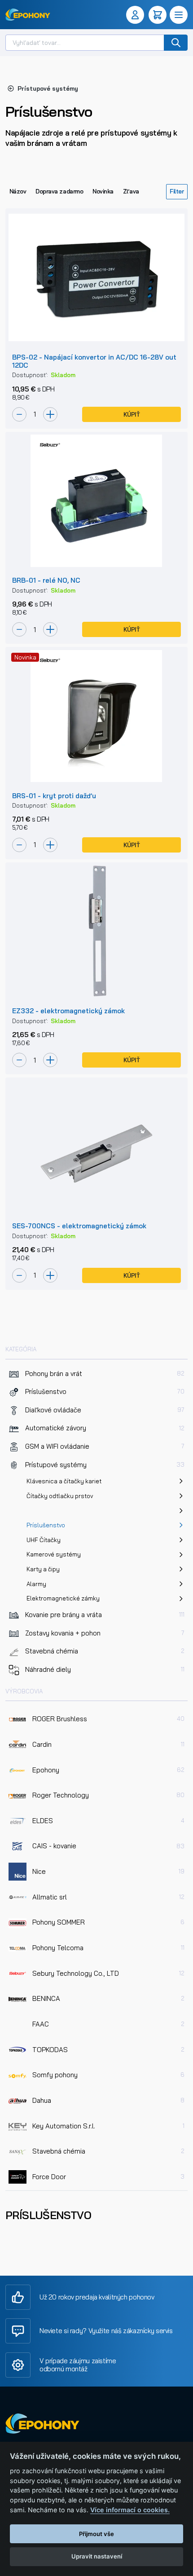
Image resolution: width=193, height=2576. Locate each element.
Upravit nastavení (97, 2556)
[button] (137, 15)
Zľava (131, 191)
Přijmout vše (96, 2534)
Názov (18, 191)
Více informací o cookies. (130, 2510)
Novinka (103, 191)
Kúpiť (132, 414)
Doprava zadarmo (59, 191)
